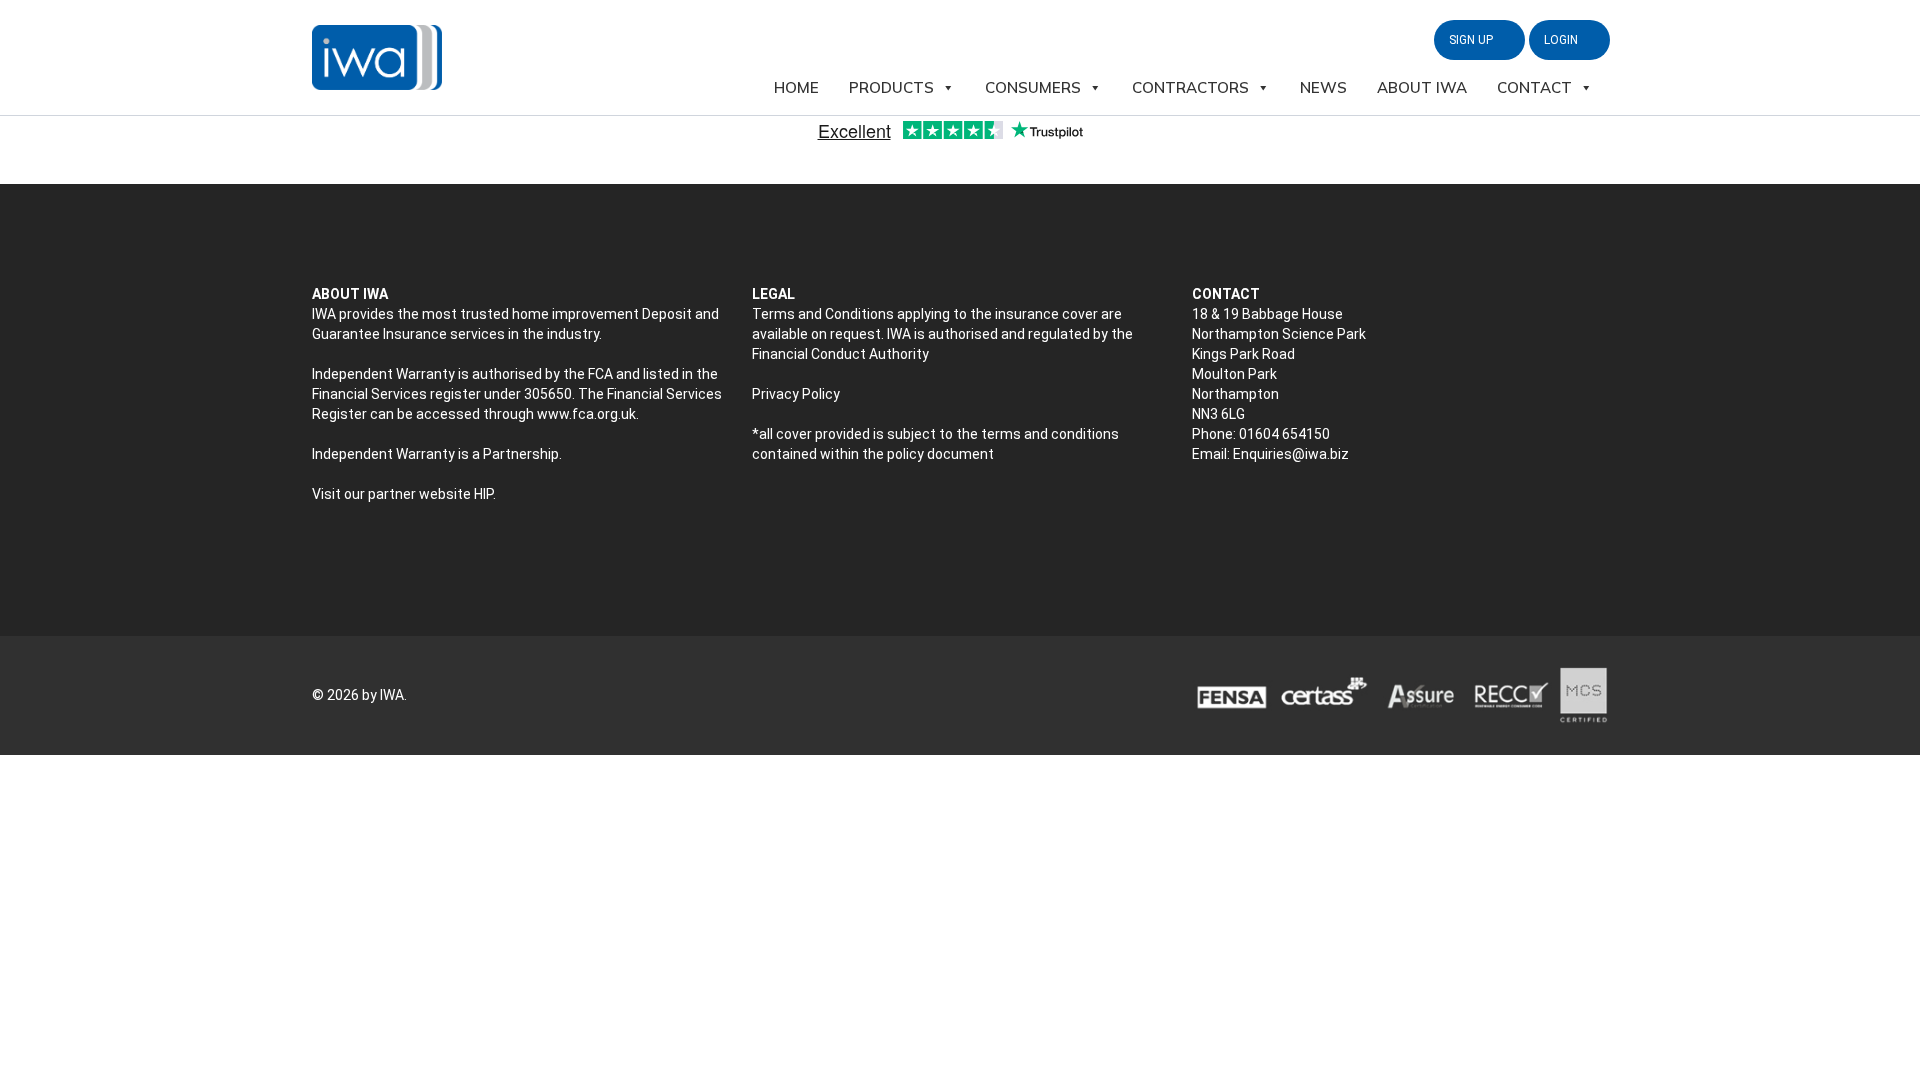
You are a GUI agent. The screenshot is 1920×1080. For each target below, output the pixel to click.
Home (796, 87)
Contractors (1190, 87)
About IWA (1422, 87)
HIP (483, 494)
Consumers (1033, 87)
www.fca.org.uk (586, 414)
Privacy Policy (796, 394)
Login (1562, 40)
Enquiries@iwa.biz (1291, 454)
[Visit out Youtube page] (1285, 506)
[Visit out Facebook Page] (1243, 506)
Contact (1534, 87)
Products (891, 87)
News (1323, 87)
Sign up (1472, 40)
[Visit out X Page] (1201, 506)
